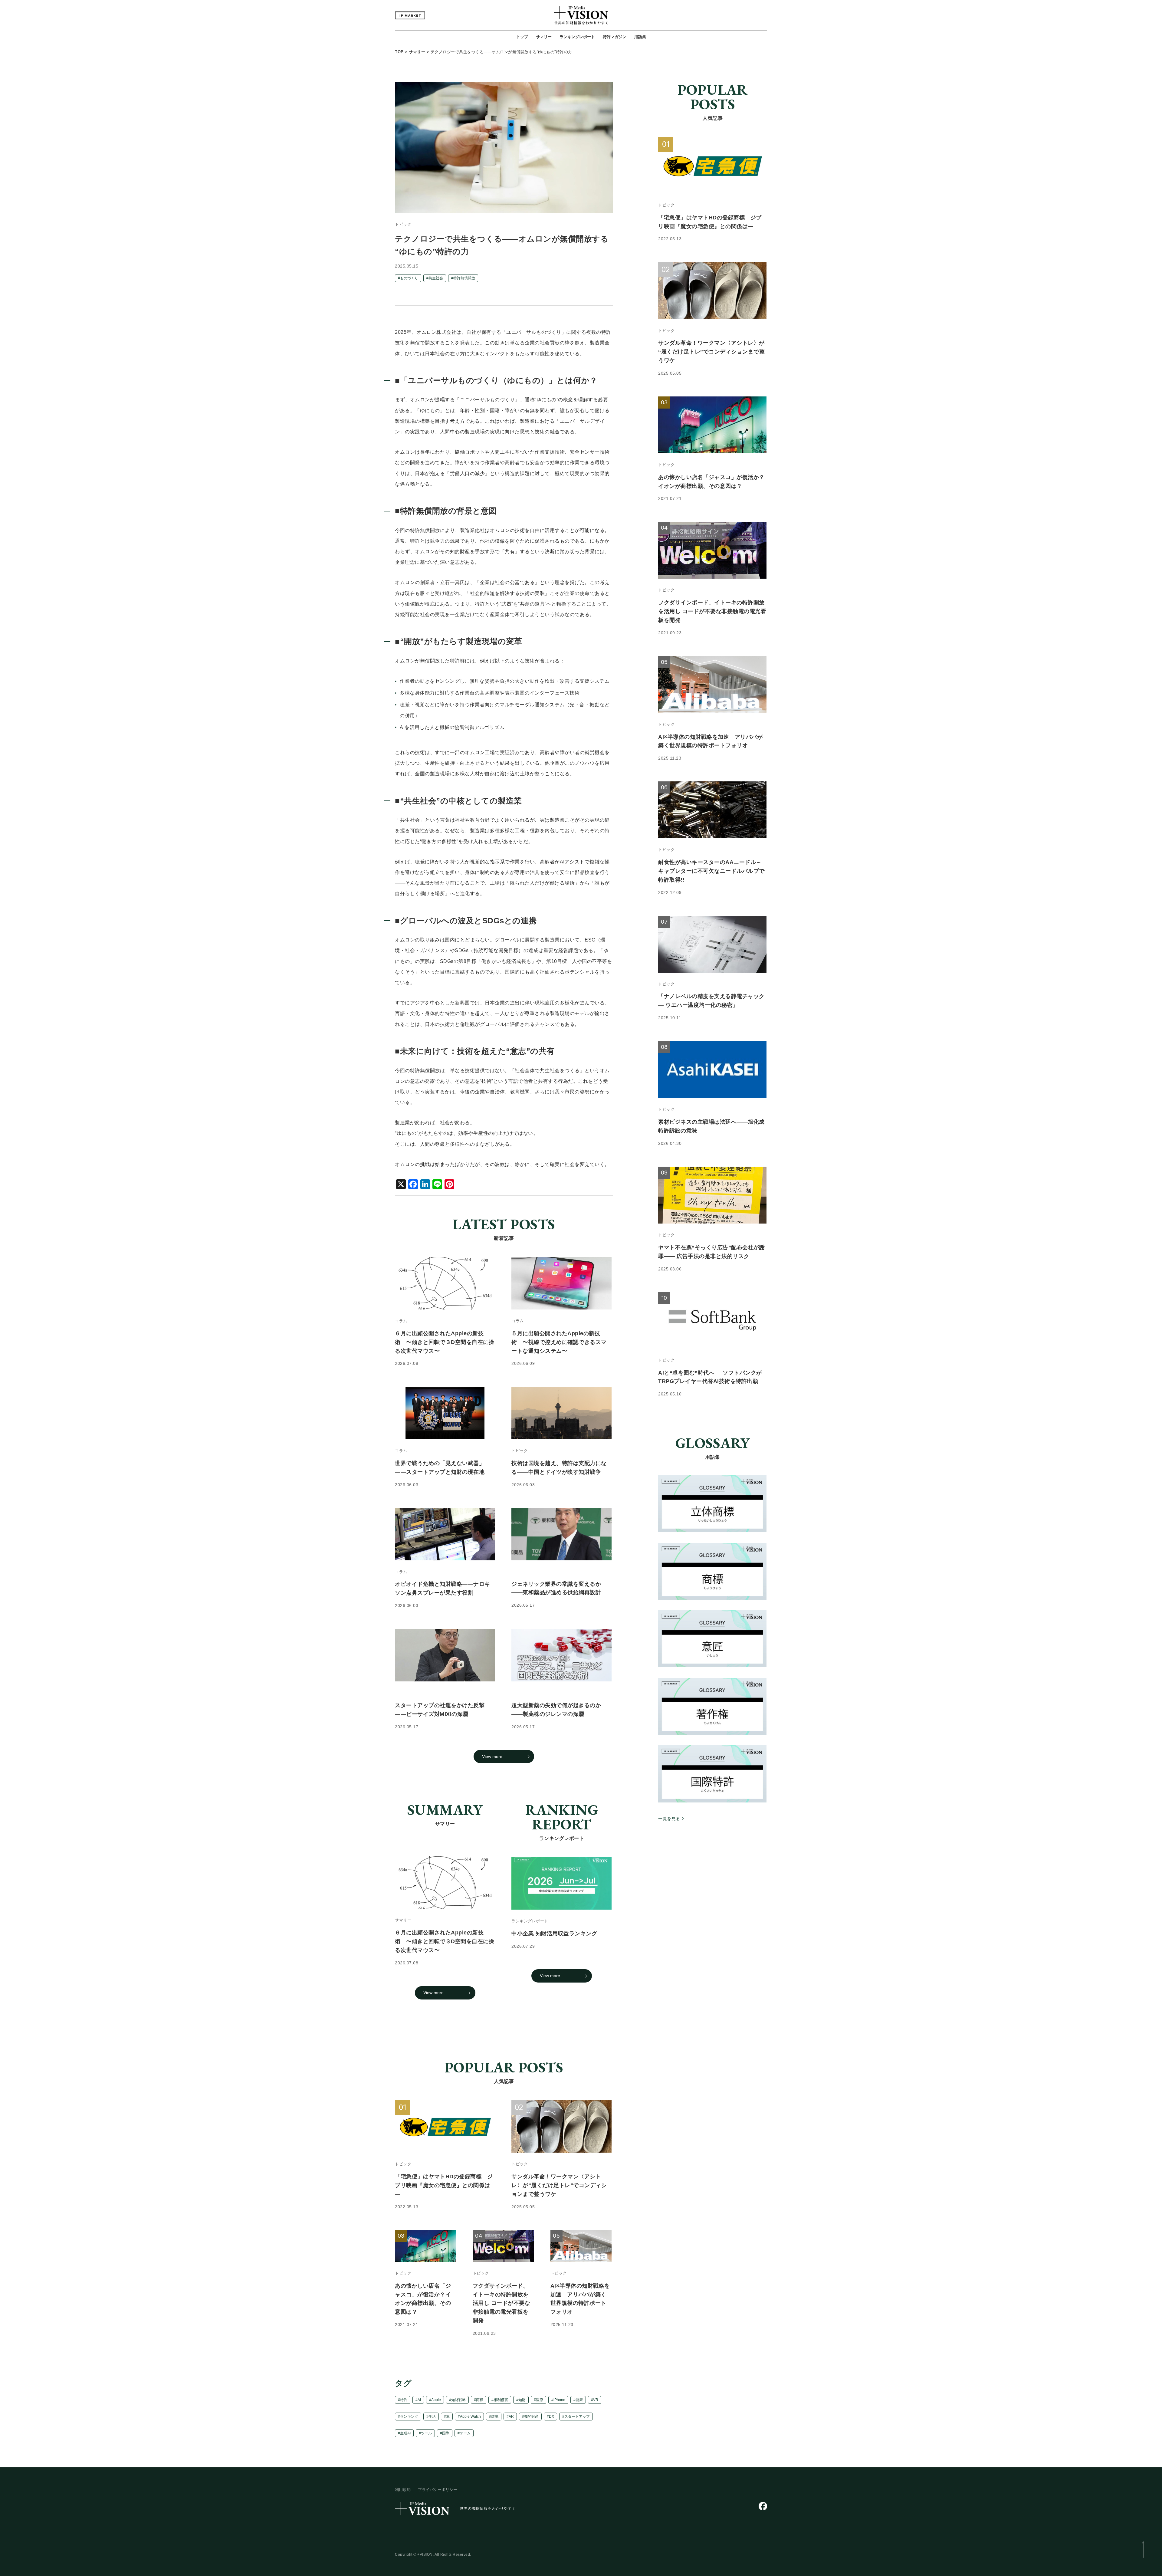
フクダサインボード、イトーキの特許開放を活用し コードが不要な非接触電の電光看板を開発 (502, 2303)
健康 (579, 2400)
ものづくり (409, 278)
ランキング (409, 2417)
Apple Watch (470, 2417)
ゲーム (465, 2433)
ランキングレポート (577, 37)
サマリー (544, 37)
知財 (522, 2400)
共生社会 (436, 278)
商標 (480, 2400)
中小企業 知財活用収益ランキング (554, 1933)
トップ (522, 37)
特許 (404, 2400)
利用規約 (403, 2490)
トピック (403, 225)
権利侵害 (501, 2400)
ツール (426, 2433)
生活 (432, 2417)
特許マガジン (615, 37)
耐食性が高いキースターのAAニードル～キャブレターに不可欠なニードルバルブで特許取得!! (711, 871)
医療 (540, 2400)
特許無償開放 (464, 278)
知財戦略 (458, 2400)
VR (596, 2400)
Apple (436, 2400)
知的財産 (531, 2417)
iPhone (559, 2400)
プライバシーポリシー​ (438, 2490)
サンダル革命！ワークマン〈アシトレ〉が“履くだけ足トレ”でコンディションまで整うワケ (559, 2185)
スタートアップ (577, 2417)
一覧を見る (669, 1819)
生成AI (405, 2433)
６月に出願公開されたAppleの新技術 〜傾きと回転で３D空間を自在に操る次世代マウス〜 (445, 1942)
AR (511, 2417)
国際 (446, 2433)
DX (551, 2417)
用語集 (640, 37)
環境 (495, 2417)
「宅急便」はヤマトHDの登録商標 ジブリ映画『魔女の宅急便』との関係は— (444, 2185)
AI (419, 2400)
